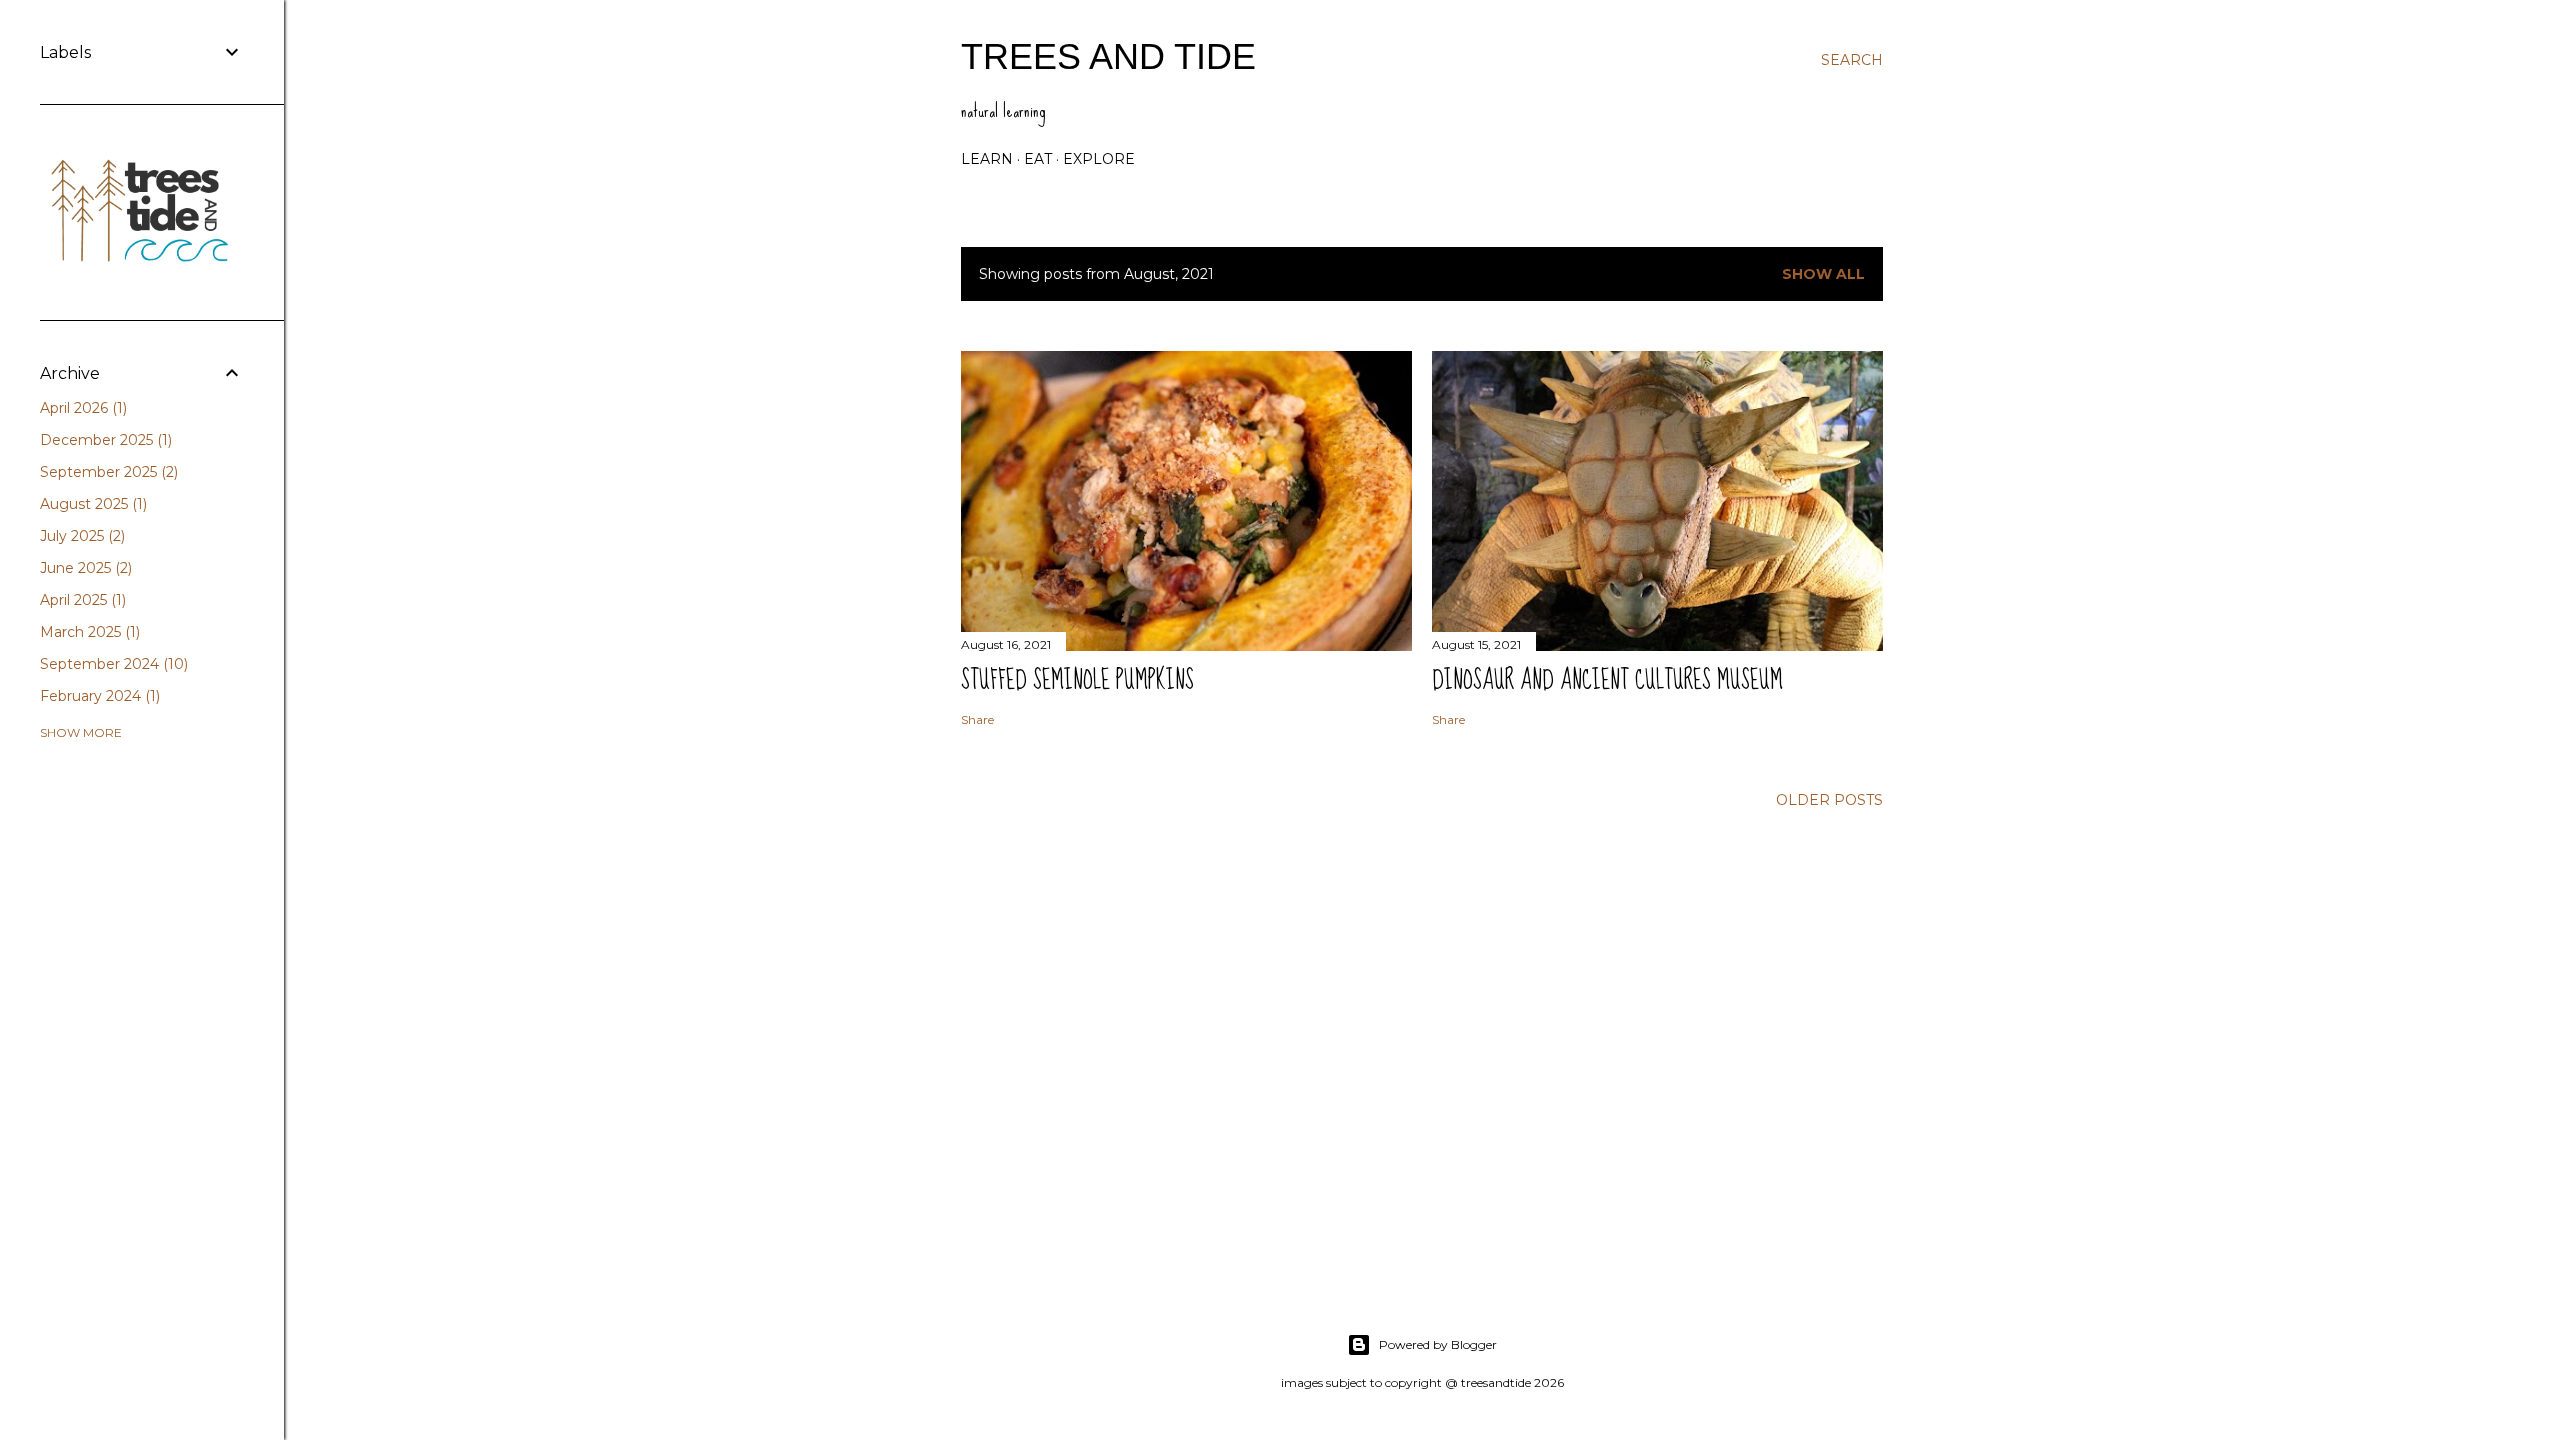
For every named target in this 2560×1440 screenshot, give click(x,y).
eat (1038, 159)
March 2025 (88, 632)
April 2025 (81, 600)
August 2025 (91, 504)
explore (1099, 159)
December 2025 (104, 440)
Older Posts (1829, 800)
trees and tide (1108, 56)
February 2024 (98, 696)
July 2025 (80, 536)
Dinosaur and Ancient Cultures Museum (1607, 680)
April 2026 (81, 408)
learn (987, 159)
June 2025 (84, 568)
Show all (1823, 274)
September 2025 (107, 472)
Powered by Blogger (1438, 1344)
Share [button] (977, 719)
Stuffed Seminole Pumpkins (1077, 680)
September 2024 (112, 664)
